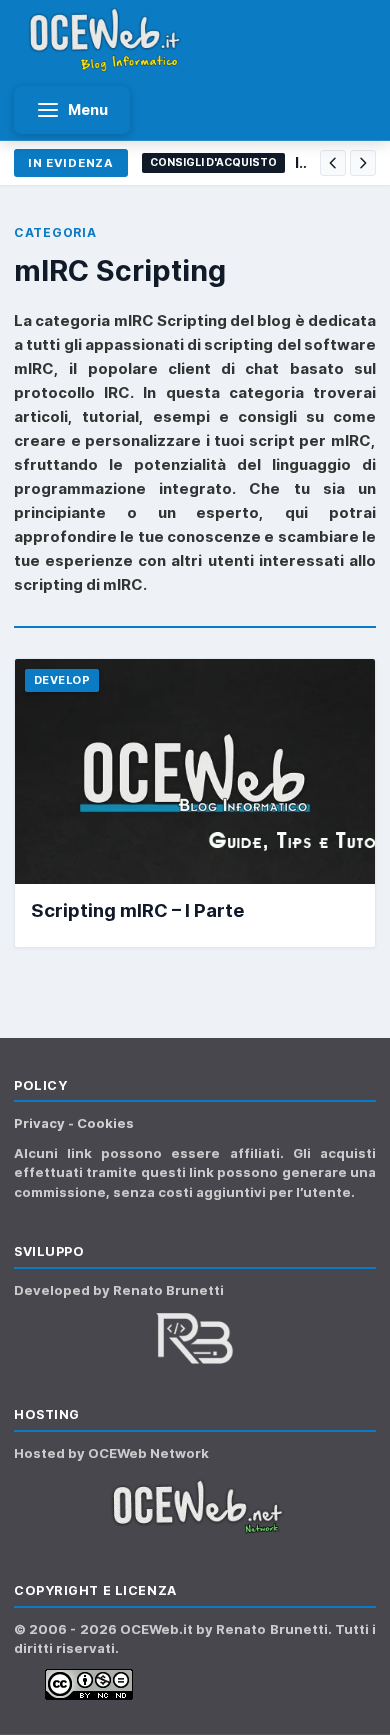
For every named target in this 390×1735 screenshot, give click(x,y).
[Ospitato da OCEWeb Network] (195, 1507)
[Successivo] (363, 163)
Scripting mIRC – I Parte (137, 910)
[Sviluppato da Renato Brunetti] (195, 1338)
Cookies (105, 1123)
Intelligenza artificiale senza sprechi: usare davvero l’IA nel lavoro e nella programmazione (300, 162)
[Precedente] (333, 163)
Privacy (41, 1123)
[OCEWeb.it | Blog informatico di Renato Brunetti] (105, 40)
